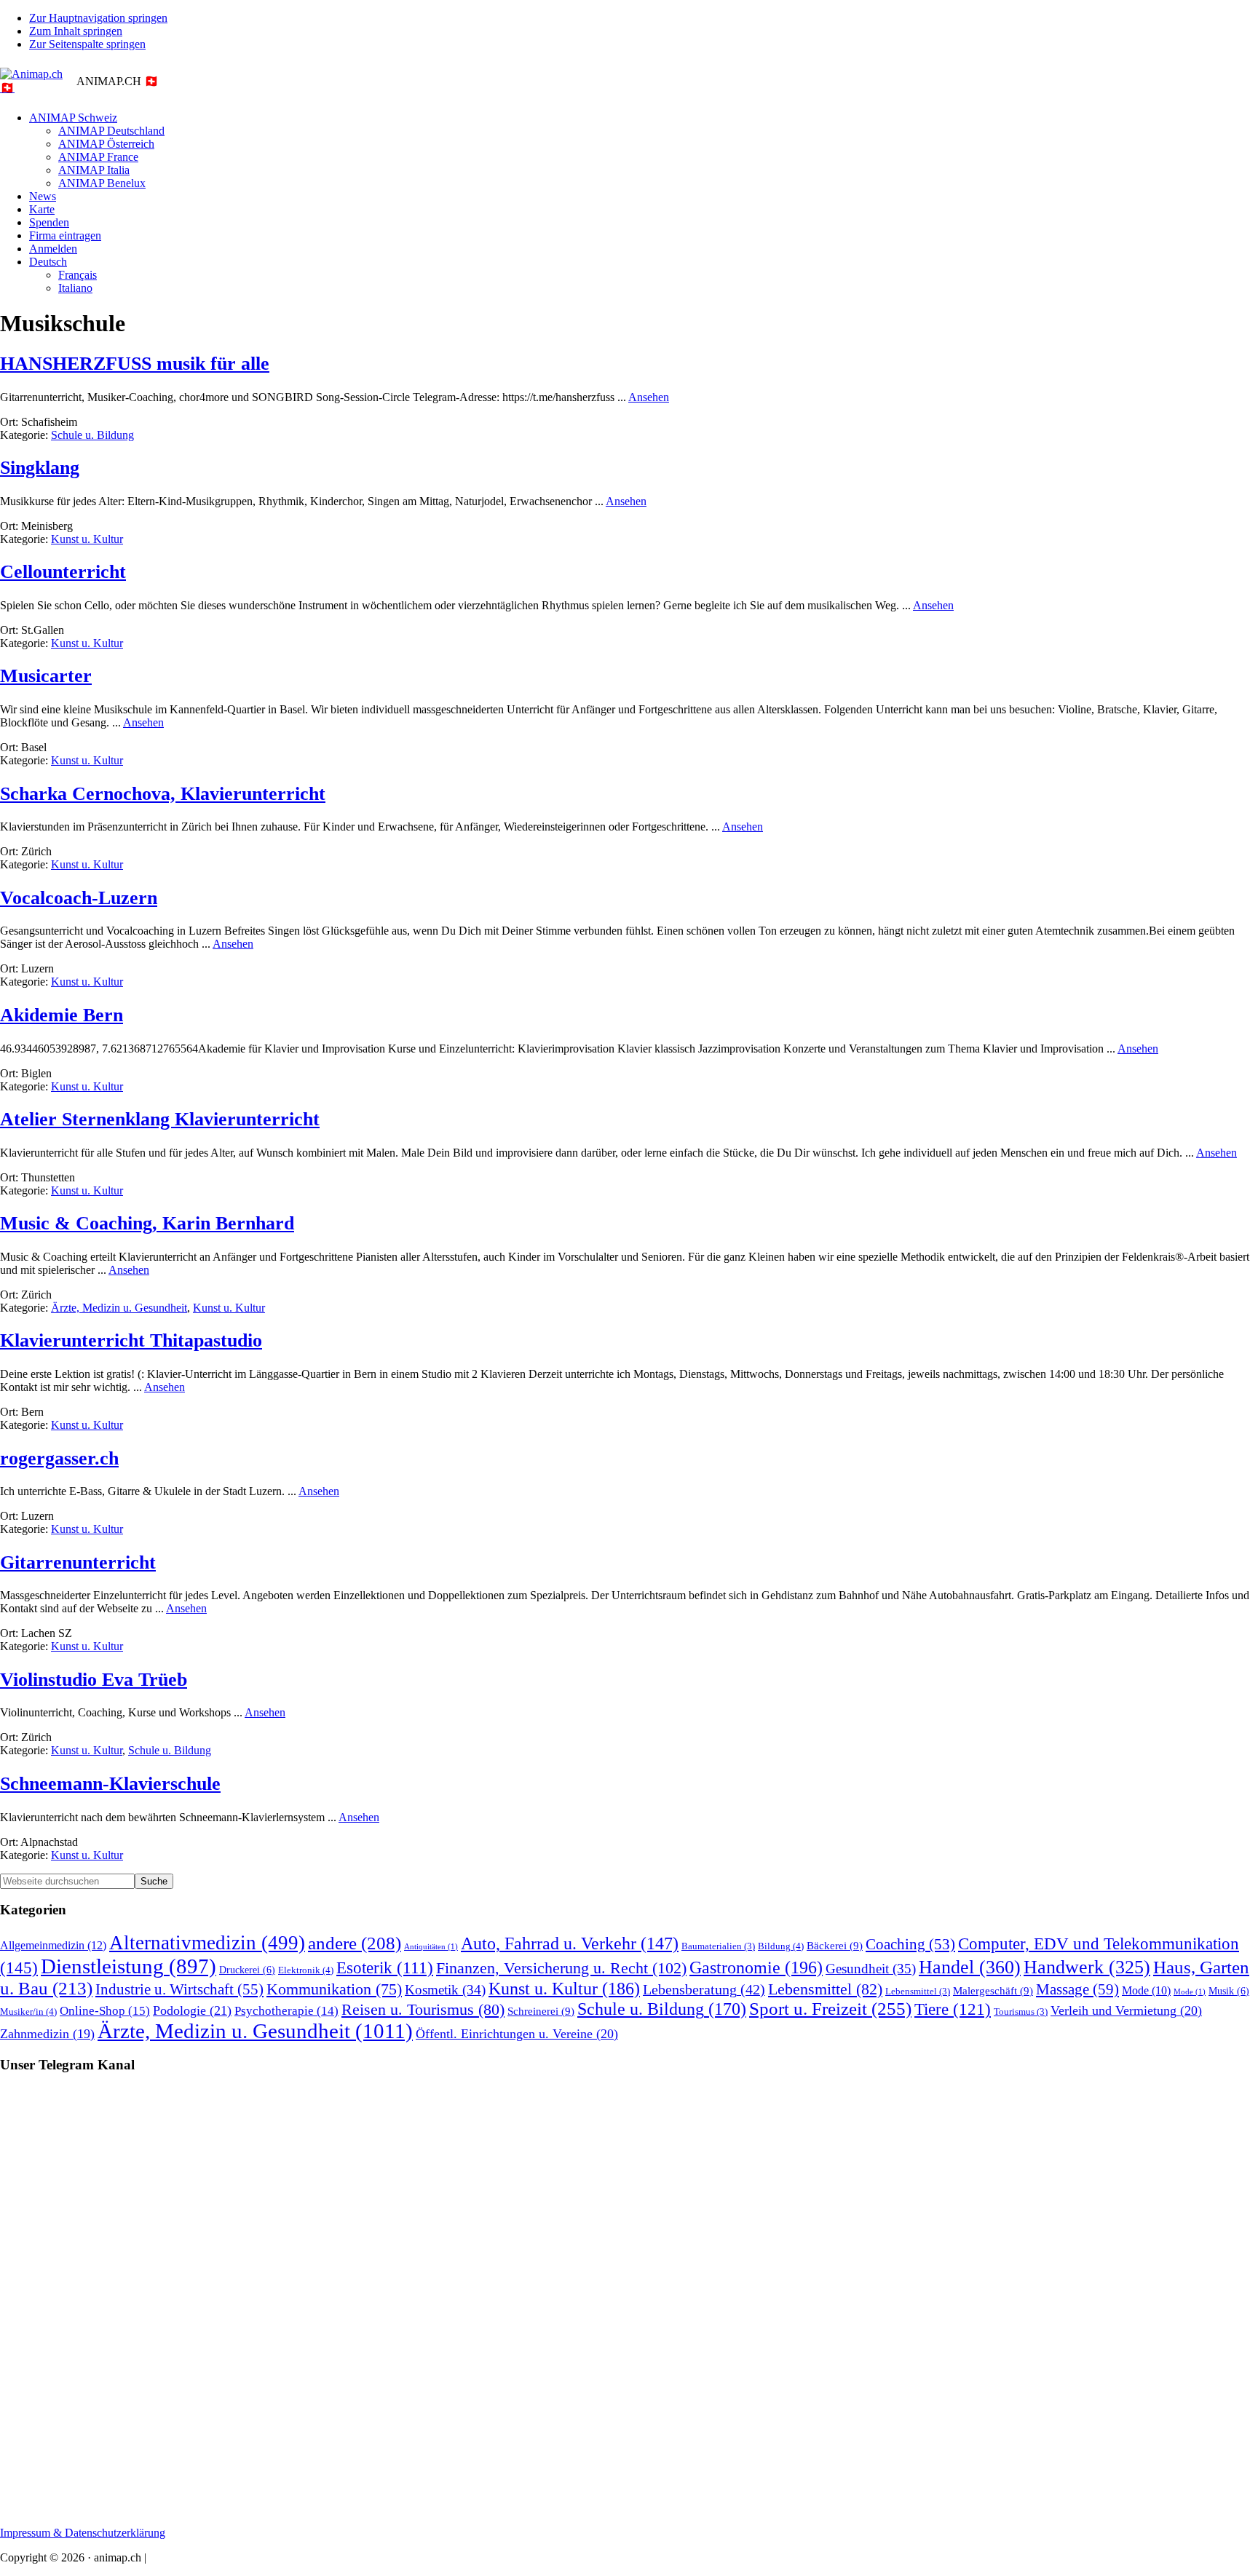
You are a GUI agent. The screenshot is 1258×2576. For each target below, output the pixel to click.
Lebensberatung (704, 1989)
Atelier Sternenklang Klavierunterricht (160, 1119)
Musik (1229, 1991)
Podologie (192, 2010)
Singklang (40, 468)
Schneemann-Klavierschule (110, 1784)
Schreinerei (541, 2011)
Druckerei (247, 1970)
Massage (1077, 1989)
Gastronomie (756, 1967)
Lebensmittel (825, 1989)
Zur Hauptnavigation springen (98, 18)
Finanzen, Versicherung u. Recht (561, 1968)
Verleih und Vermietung (1126, 2010)
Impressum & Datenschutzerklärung (83, 2533)
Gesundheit (871, 1969)
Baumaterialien (718, 1946)
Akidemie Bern (62, 1015)
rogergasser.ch (59, 1458)
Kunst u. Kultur (87, 539)
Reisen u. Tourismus (423, 2010)
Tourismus (1021, 2012)
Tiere (953, 2009)
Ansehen (649, 397)
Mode (1146, 1990)
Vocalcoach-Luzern (79, 898)
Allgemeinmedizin (53, 1946)
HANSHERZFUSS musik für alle (135, 364)
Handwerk (1087, 1967)
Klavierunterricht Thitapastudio (131, 1340)
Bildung (781, 1946)
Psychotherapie (286, 2011)
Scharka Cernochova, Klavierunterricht (163, 794)
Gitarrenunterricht (78, 1562)
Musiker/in (28, 2012)
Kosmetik (445, 1990)
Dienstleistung (128, 1966)
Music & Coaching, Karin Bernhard (147, 1223)
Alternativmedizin (207, 1943)
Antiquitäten (431, 1947)
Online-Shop (105, 2011)
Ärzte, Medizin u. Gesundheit (119, 1308)
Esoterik (385, 1968)
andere (355, 1943)
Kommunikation (334, 1989)
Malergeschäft (993, 1990)
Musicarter (46, 676)
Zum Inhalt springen (76, 31)
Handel (970, 1967)
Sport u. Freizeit (830, 2009)
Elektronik (306, 1970)
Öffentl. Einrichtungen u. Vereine (517, 2034)
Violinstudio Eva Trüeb (94, 1680)
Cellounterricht (63, 572)
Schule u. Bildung (92, 435)
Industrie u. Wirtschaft (179, 1989)
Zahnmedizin (47, 2034)
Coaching (910, 1944)
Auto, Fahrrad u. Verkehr (570, 1943)
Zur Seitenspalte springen (87, 44)
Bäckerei (835, 1945)
